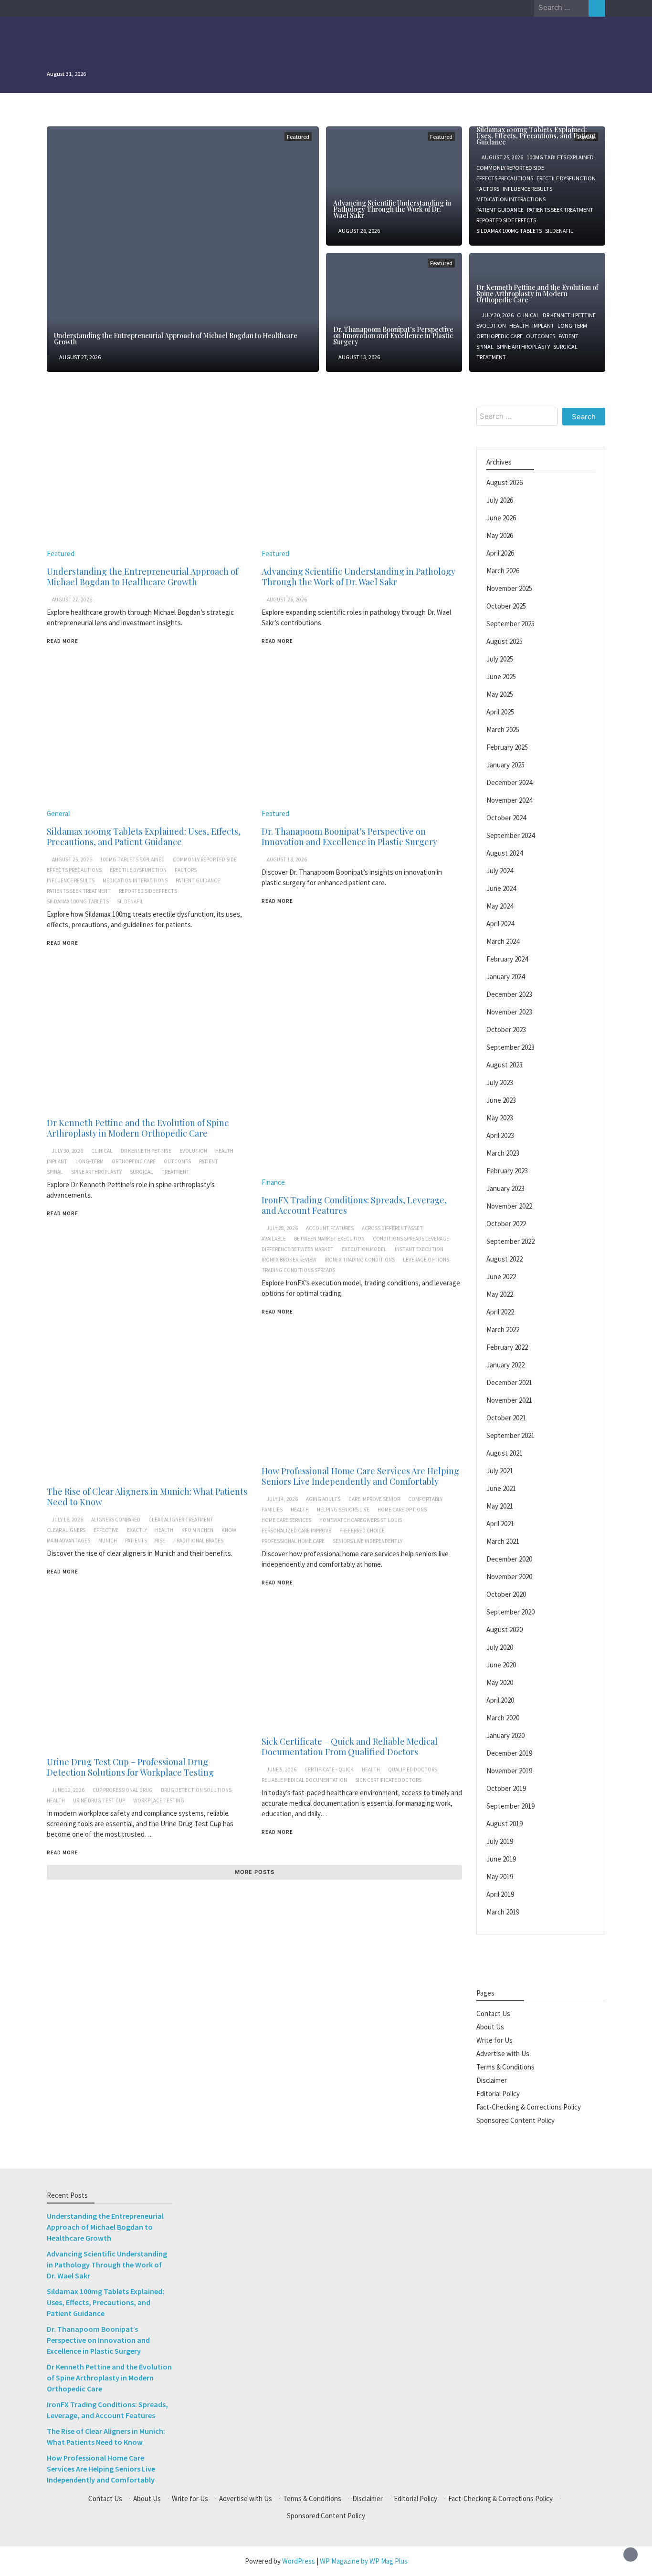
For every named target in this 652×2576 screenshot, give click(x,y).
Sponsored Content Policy (515, 2120)
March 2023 (503, 1153)
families (272, 1510)
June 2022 (501, 1277)
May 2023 (500, 1118)
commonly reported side (510, 168)
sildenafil (559, 231)
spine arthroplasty (523, 347)
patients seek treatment (560, 210)
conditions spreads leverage (411, 1239)
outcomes (541, 336)
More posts (255, 1872)
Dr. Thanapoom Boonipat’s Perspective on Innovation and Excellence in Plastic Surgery (393, 336)
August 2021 (505, 1453)
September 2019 (510, 1806)
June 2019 (501, 1859)
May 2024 (500, 906)
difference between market (298, 1249)
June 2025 (501, 677)
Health (519, 326)
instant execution (419, 1249)
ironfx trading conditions (360, 1260)
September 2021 (510, 1435)
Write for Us (494, 2040)
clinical (528, 315)
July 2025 (500, 659)
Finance (273, 1182)
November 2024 (509, 800)
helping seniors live (343, 1510)
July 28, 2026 (282, 1228)
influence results (527, 189)
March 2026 (503, 571)
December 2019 (509, 1753)
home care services (286, 1520)
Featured (298, 137)
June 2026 (501, 518)
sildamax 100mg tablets (509, 231)
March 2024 (503, 941)
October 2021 (506, 1418)
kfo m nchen (197, 1530)
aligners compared (116, 1520)
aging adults (323, 1499)
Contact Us (493, 2013)
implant (543, 326)
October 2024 (506, 818)
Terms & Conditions (505, 2067)
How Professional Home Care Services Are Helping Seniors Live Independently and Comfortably (360, 1476)
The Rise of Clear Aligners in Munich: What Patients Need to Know (147, 1497)
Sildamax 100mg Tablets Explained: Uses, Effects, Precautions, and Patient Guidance (536, 136)
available (274, 1239)
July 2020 (500, 1647)
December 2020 (509, 1559)
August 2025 (505, 641)
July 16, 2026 (68, 1520)
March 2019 (503, 1912)
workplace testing (159, 1800)
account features (330, 1228)
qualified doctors (413, 1769)
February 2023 (507, 1171)
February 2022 (507, 1347)
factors (488, 189)
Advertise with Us (503, 2054)
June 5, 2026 (282, 1769)
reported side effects (506, 220)
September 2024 (510, 835)
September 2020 (510, 1612)
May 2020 (500, 1682)
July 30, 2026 (498, 315)
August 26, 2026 (359, 231)
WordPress (299, 2561)
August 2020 (505, 1629)
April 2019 (500, 1894)
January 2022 (505, 1365)
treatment (491, 357)
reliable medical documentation (304, 1780)
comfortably (425, 1499)
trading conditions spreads (298, 1270)
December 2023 (509, 994)
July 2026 (500, 500)
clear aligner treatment (181, 1520)
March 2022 (503, 1329)
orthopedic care (500, 336)
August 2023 (505, 1065)
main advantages (68, 1541)
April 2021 (500, 1524)
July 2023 (500, 1082)
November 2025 (509, 588)
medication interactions (511, 199)
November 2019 (509, 1771)
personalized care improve (296, 1531)
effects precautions (505, 178)
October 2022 (506, 1224)
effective (106, 1530)
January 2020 (505, 1735)
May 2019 (500, 1877)
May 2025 (500, 694)
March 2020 (503, 1718)
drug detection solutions (196, 1790)
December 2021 (509, 1382)
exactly (137, 1530)
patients (136, 1541)
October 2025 (506, 606)
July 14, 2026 (282, 1499)
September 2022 (510, 1241)
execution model (364, 1249)
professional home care (293, 1541)
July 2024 (500, 871)
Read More (63, 641)
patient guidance (500, 210)
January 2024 (505, 977)
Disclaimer (492, 2080)
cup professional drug (123, 1790)
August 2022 (505, 1259)
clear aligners (66, 1530)
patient (568, 336)
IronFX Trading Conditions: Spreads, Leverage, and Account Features (354, 1205)
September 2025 (510, 624)
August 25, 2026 (502, 157)
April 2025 (500, 712)
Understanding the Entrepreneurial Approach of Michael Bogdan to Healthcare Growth (176, 339)
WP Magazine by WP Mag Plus (364, 2561)
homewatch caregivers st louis (361, 1520)
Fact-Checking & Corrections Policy (529, 2107)
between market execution (329, 1239)
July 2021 (500, 1471)
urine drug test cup (99, 1800)
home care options (402, 1510)
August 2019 (505, 1824)
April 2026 (500, 553)
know (229, 1530)
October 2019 (506, 1788)
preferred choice (362, 1531)
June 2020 (501, 1665)
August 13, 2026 (359, 357)
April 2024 (500, 924)
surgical (565, 347)
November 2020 (509, 1577)
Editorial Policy (498, 2094)
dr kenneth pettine (569, 315)
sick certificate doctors (388, 1780)
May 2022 (500, 1294)
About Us (490, 2027)
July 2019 (500, 1841)
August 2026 (505, 482)
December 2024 (509, 782)
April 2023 (500, 1135)
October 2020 (506, 1594)
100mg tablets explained (560, 157)
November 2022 (509, 1206)
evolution (491, 326)
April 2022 (500, 1312)
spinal (485, 347)
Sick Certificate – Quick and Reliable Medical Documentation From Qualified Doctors (350, 1747)
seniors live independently (368, 1541)
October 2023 (506, 1029)
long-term (572, 326)
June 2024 (501, 888)
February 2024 (507, 959)
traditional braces (198, 1541)
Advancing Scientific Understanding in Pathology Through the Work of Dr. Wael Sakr (392, 209)
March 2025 (503, 729)
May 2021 (500, 1506)
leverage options (426, 1260)
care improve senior (374, 1499)
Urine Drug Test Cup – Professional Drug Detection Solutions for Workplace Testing (130, 1767)
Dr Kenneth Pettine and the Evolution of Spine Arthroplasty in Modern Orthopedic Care (537, 294)
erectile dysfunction (566, 178)
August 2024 (505, 853)
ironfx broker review (289, 1260)
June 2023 (501, 1100)
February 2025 (507, 747)
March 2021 (503, 1541)
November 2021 (509, 1400)
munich (108, 1541)
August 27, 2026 (80, 357)
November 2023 (509, 1012)
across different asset (392, 1228)
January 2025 (505, 765)
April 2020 (500, 1700)
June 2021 (501, 1488)
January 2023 (505, 1188)
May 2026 (500, 535)
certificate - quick (329, 1769)
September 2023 (510, 1047)
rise (160, 1541)
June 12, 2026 (68, 1790)
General (58, 813)
